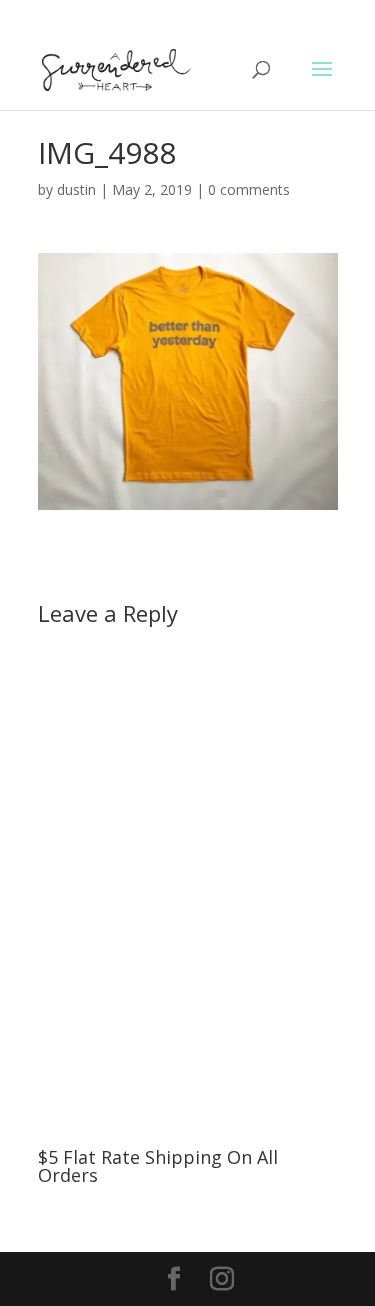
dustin (76, 189)
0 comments (249, 189)
